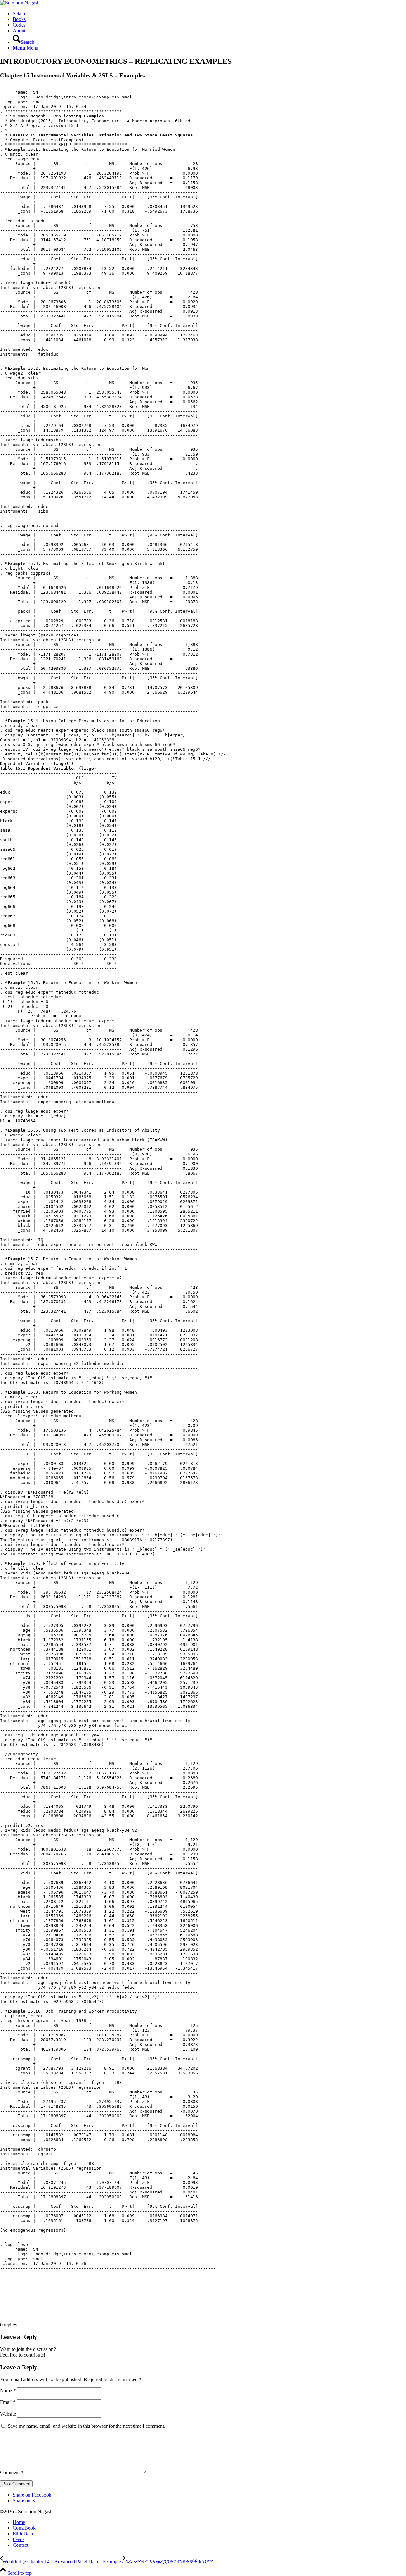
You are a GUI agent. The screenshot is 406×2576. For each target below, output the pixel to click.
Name (8, 2390)
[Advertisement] (115, 2301)
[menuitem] (209, 14)
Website (8, 2414)
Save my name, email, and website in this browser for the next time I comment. (86, 2426)
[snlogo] (20, 3)
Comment (12, 2472)
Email (8, 2402)
